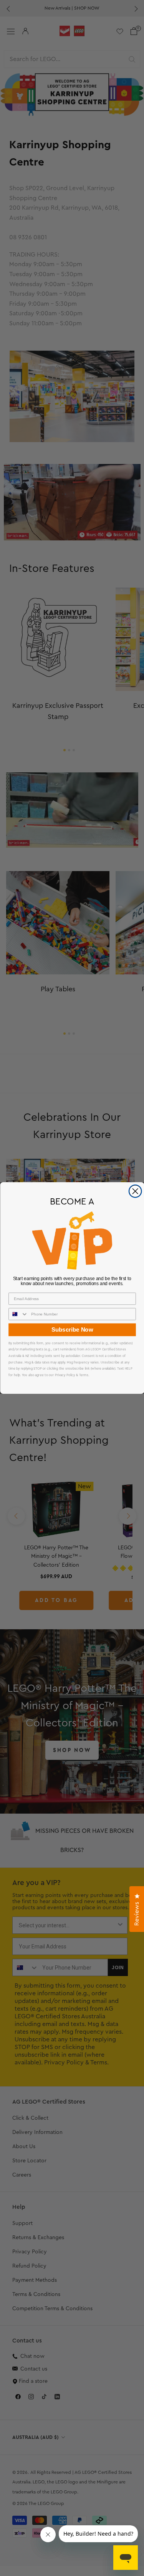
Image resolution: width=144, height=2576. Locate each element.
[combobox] (18, 1314)
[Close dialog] (135, 1191)
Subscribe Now (72, 1330)
